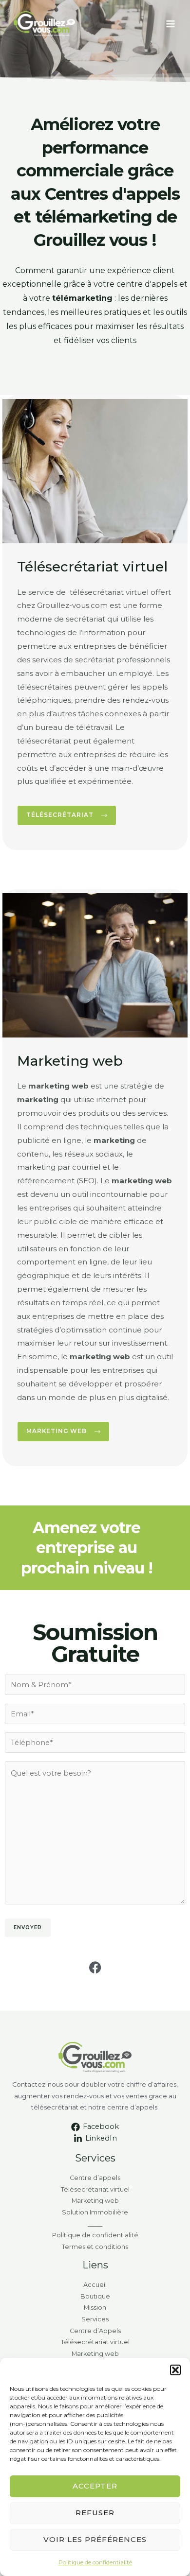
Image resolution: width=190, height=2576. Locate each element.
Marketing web (95, 2201)
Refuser (95, 2513)
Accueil (95, 2285)
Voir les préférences (95, 2539)
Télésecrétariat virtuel (95, 2189)
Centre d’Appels (95, 2331)
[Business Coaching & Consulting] (44, 24)
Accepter (95, 2486)
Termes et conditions (95, 2247)
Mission (95, 2308)
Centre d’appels (95, 2178)
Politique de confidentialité (95, 2562)
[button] (175, 2370)
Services (95, 2319)
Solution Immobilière (95, 2212)
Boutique (95, 2296)
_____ (95, 2224)
